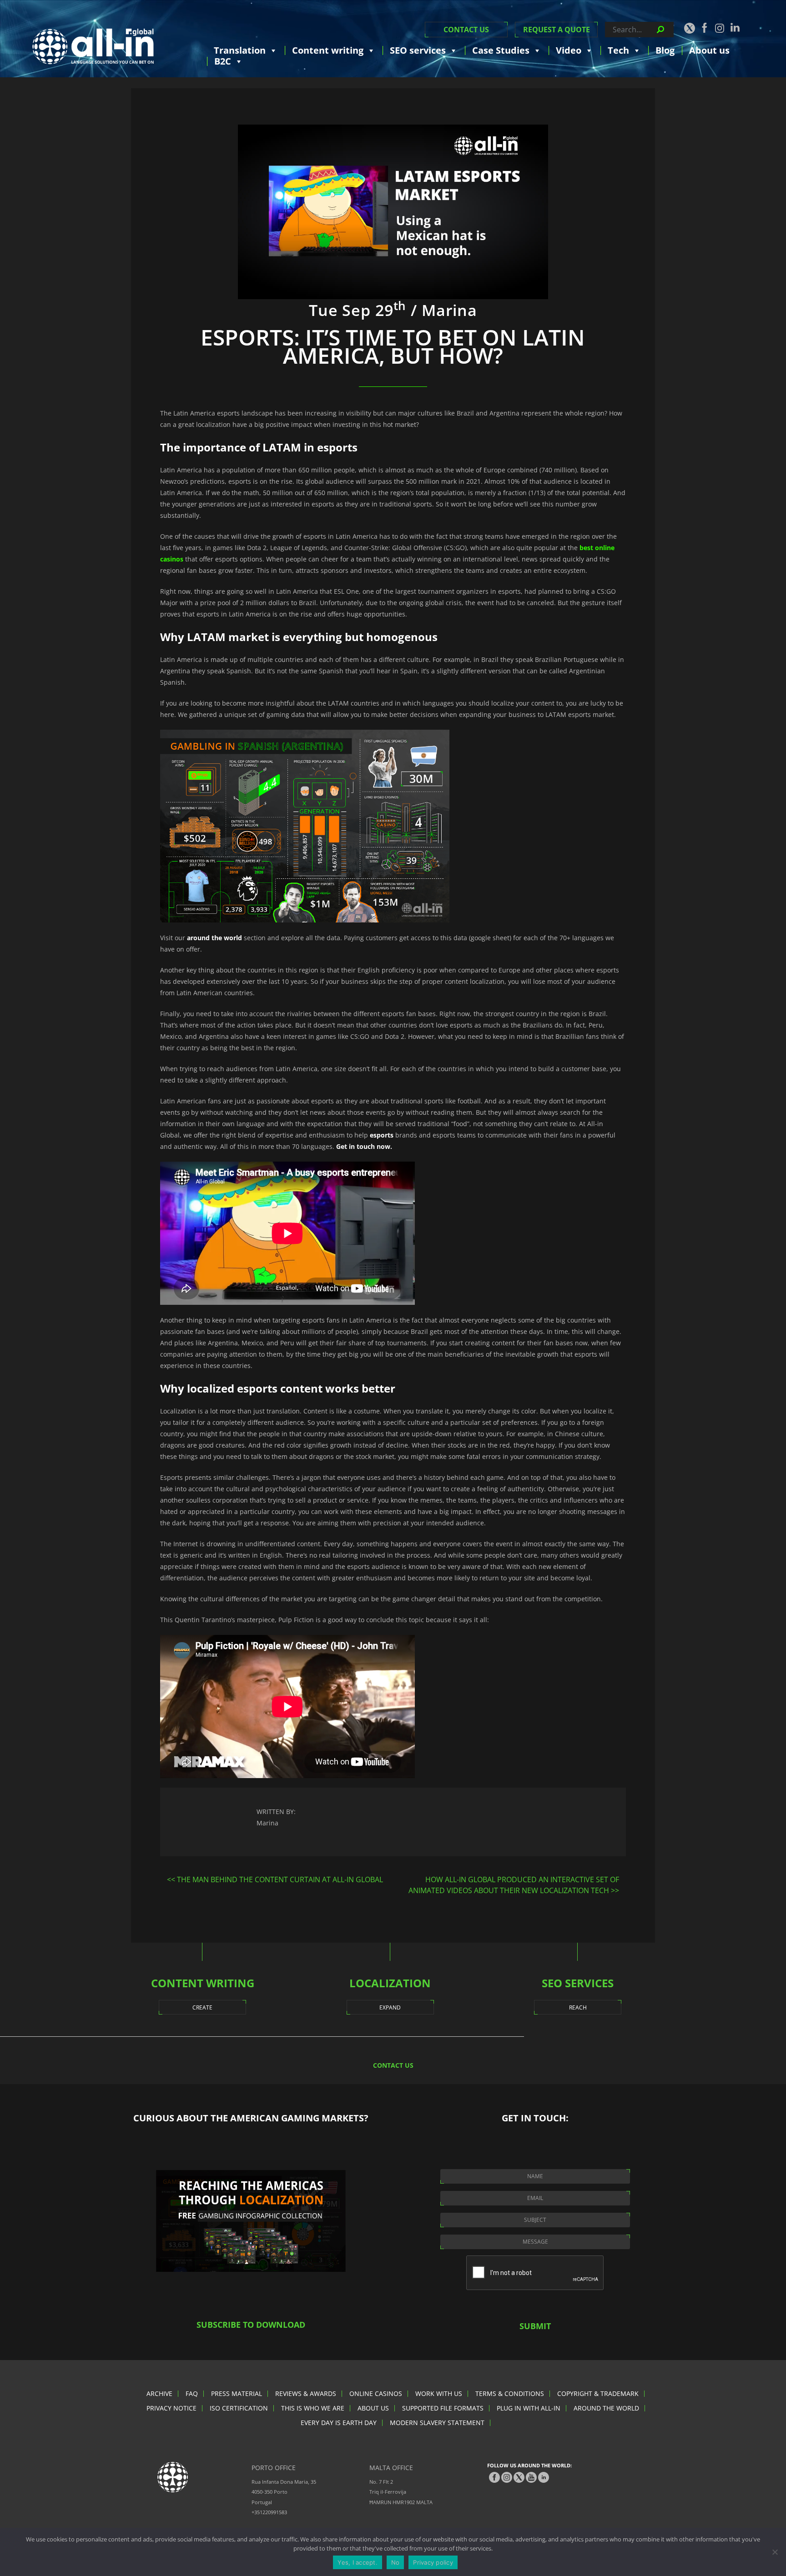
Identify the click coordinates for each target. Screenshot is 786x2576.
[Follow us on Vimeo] (531, 2477)
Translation (240, 50)
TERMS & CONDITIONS (510, 2393)
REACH (578, 2007)
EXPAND (390, 2007)
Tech (618, 50)
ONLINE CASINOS (376, 2393)
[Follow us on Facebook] (705, 28)
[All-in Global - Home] (93, 46)
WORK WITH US (439, 2393)
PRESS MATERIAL (237, 2393)
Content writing (328, 50)
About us (709, 50)
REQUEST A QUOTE (557, 30)
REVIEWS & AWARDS (306, 2393)
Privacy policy (433, 2562)
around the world (214, 938)
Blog (665, 50)
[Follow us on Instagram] (720, 28)
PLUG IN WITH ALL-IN (529, 2408)
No (396, 2562)
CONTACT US (466, 30)
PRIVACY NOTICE (171, 2408)
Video (569, 50)
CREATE (202, 2007)
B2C (223, 61)
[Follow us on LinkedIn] (735, 27)
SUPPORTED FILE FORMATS (443, 2408)
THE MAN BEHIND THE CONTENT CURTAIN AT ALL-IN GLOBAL (280, 1879)
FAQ (192, 2393)
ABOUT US (373, 2408)
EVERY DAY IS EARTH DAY (339, 2423)
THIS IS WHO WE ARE (313, 2408)
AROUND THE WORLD (606, 2408)
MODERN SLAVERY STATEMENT (437, 2423)
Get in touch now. (363, 1146)
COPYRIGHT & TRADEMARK (598, 2393)
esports (382, 1135)
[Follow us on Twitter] (689, 28)
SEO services (418, 50)
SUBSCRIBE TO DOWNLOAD (251, 2325)
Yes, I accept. (358, 2562)
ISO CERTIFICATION (239, 2408)
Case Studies (501, 50)
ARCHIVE (159, 2393)
